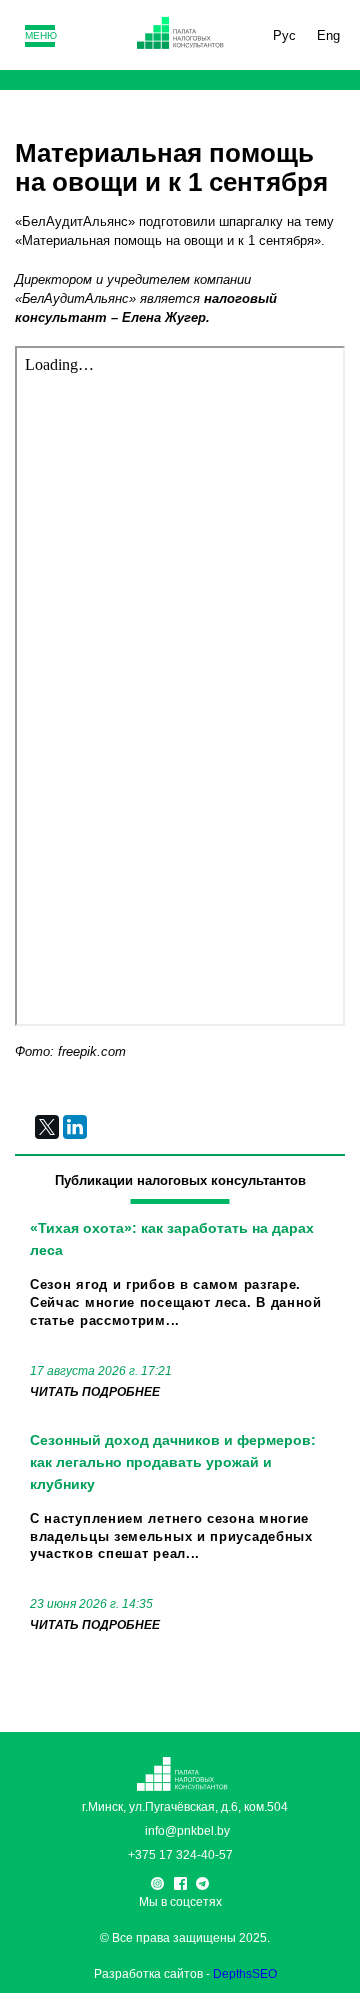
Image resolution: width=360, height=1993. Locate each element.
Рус (284, 35)
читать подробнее (95, 1392)
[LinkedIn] (75, 1127)
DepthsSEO (245, 1974)
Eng (328, 35)
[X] (47, 1127)
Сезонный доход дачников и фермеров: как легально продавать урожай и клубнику (173, 1462)
